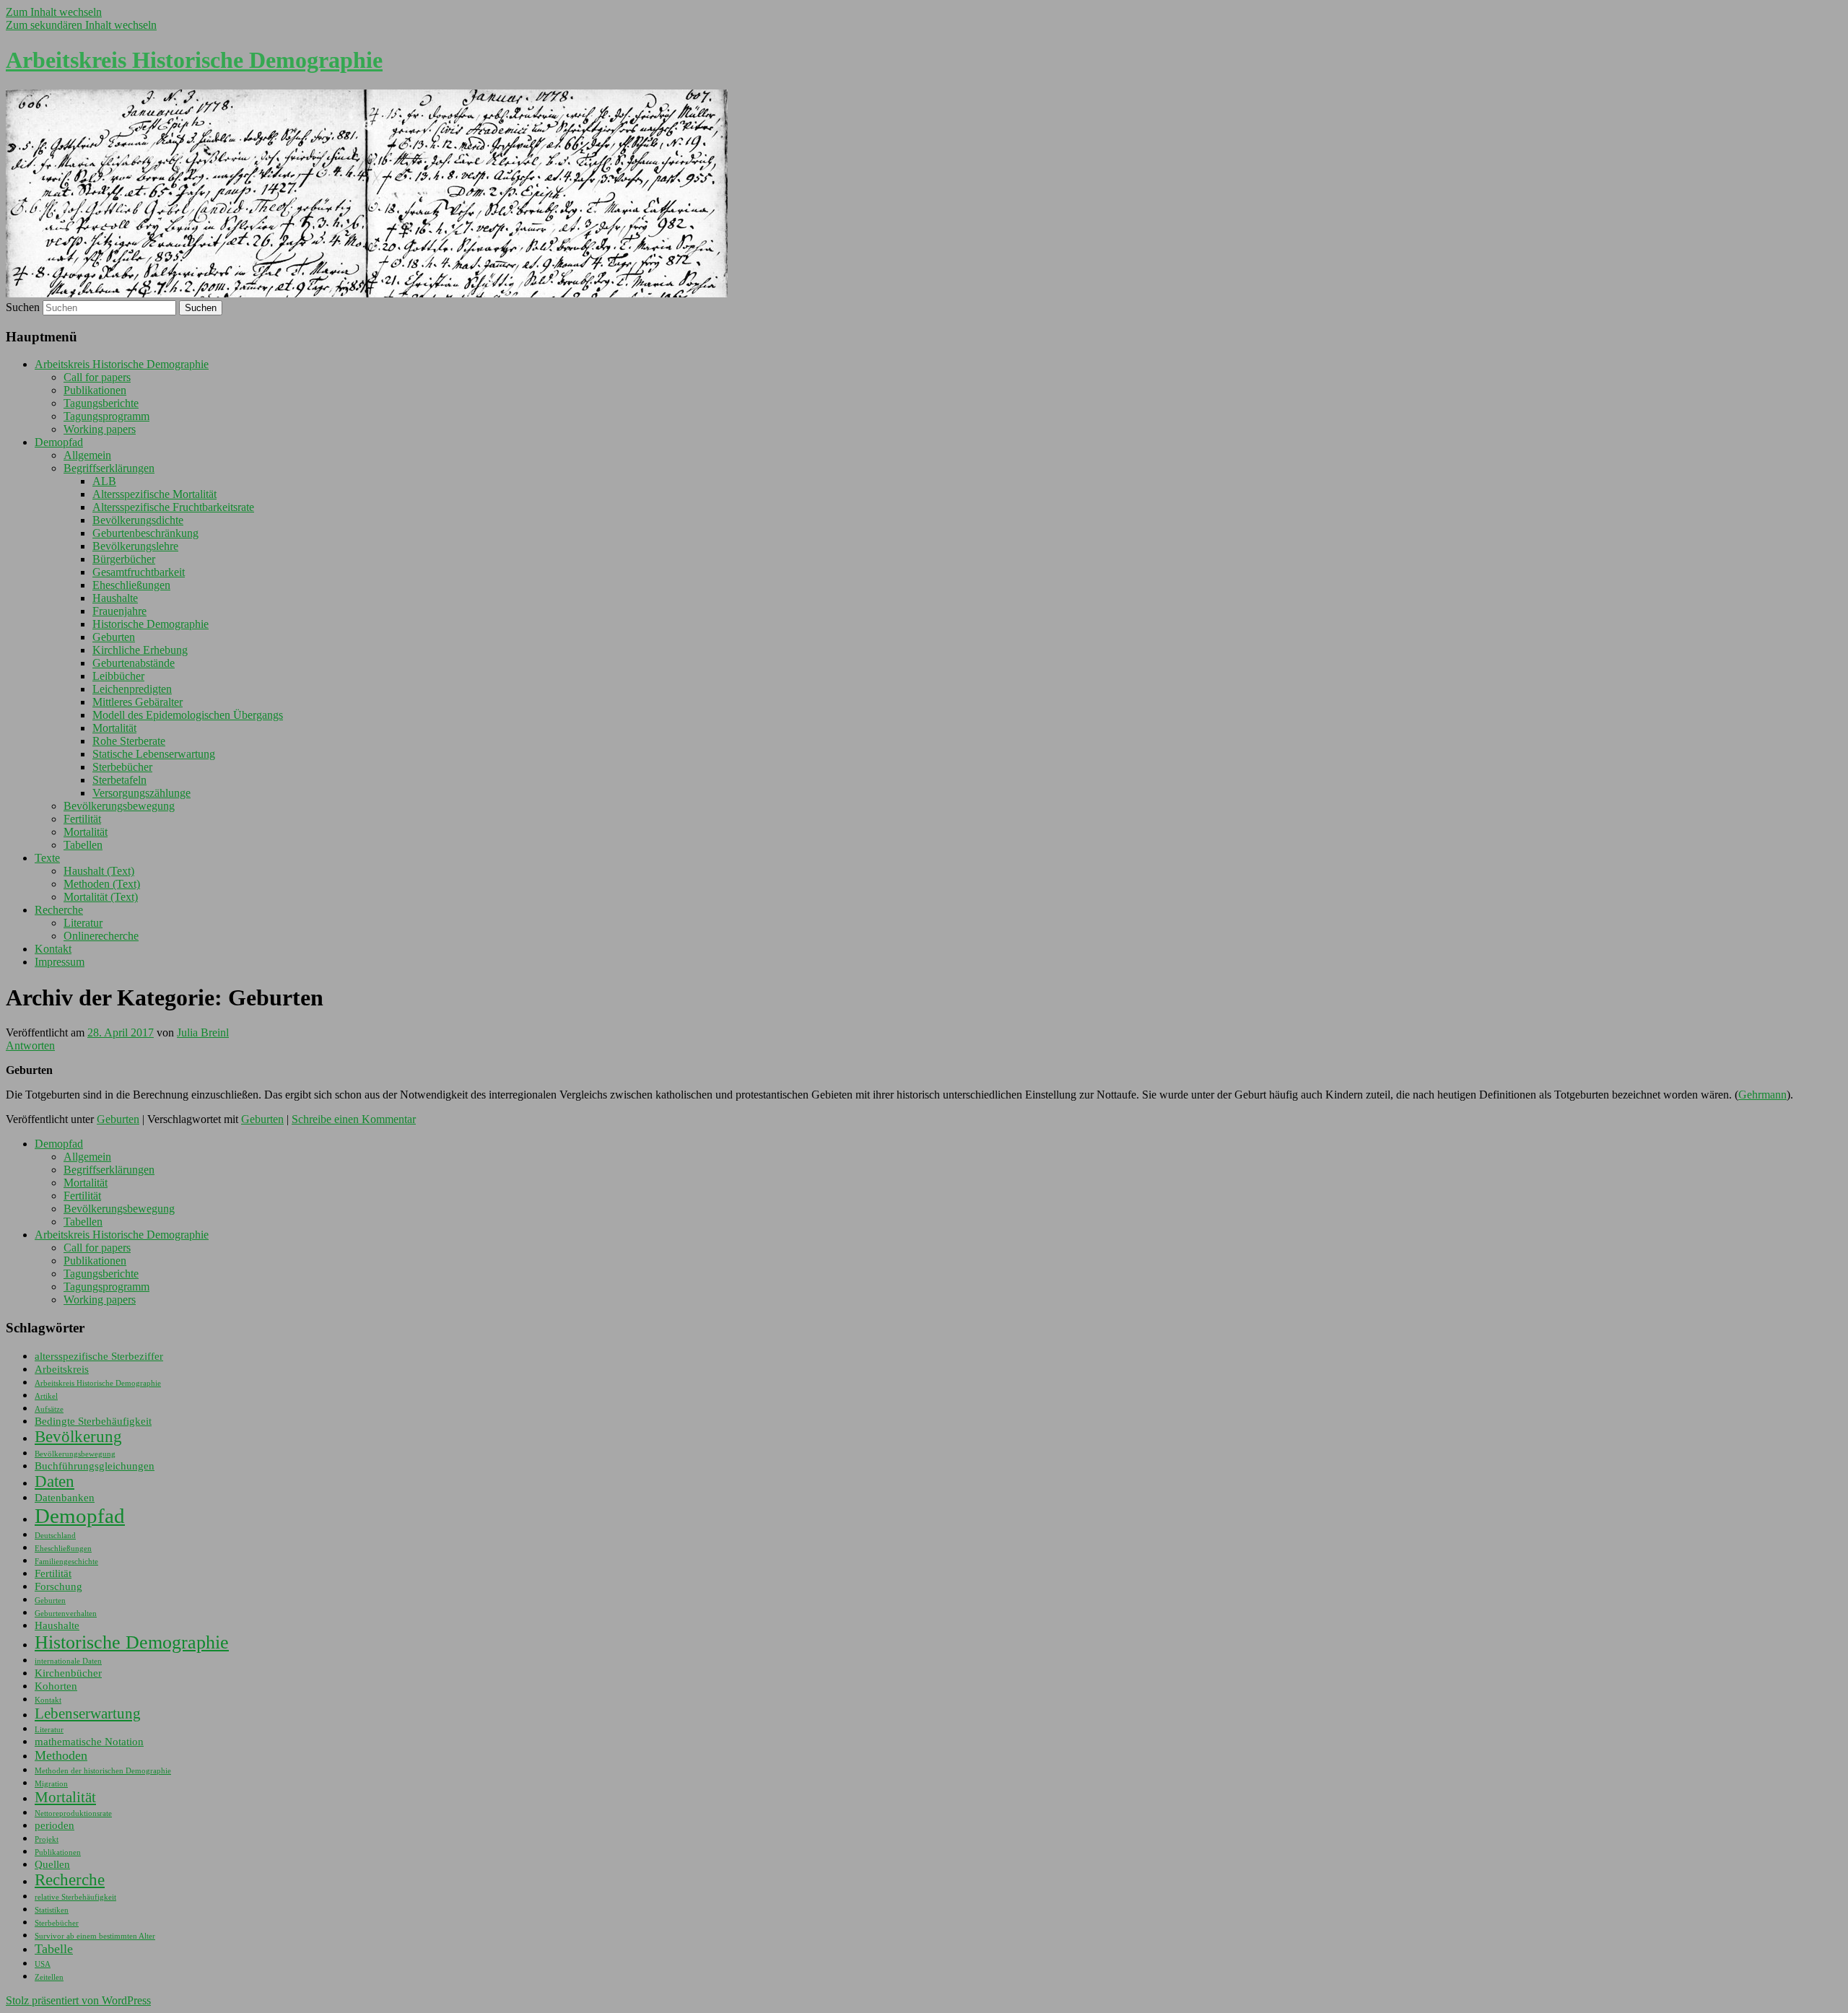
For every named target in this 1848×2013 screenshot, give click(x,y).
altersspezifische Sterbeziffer (99, 1356)
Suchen (23, 307)
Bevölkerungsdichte (138, 520)
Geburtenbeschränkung (145, 533)
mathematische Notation (89, 1742)
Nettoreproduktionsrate (73, 1813)
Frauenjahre (119, 611)
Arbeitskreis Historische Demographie (194, 60)
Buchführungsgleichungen (95, 1466)
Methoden (61, 1755)
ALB (104, 481)
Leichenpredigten (132, 689)
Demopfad (59, 442)
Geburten (114, 637)
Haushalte (115, 598)
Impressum (60, 962)
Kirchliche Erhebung (140, 650)
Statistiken (52, 1910)
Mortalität (114, 728)
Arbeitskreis (62, 1369)
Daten (55, 1481)
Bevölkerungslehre (135, 546)
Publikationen (95, 390)
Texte (47, 858)
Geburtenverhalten (66, 1614)
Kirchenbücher (68, 1673)
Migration (51, 1784)
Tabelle (54, 1949)
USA (43, 1964)
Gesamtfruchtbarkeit (139, 572)
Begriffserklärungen (109, 468)
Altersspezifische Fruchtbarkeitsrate (173, 507)
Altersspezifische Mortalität (154, 494)
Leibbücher (118, 676)
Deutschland (55, 1536)
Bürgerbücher (124, 559)
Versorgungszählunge (141, 793)
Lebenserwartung (88, 1713)
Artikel (46, 1396)
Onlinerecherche (101, 936)
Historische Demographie (151, 624)
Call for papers (97, 377)
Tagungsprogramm (106, 416)
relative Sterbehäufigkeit (75, 1897)
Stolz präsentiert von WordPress (78, 2000)
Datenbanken (65, 1498)
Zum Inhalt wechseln (54, 12)
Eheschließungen (131, 585)
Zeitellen (49, 1977)
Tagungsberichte (101, 403)
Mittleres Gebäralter (138, 702)
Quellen (52, 1864)
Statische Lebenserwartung (154, 754)
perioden (55, 1825)
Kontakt (53, 949)
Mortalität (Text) (101, 897)
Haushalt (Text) (99, 871)
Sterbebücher (122, 767)
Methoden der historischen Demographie (103, 1771)
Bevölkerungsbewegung (119, 806)
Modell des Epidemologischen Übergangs (188, 715)
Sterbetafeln (119, 780)
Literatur (83, 923)
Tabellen (83, 845)
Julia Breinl (203, 1032)
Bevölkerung (78, 1437)
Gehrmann (1762, 1095)
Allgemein (87, 455)
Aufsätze (49, 1409)
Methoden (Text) (102, 884)
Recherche (59, 910)
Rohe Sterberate (129, 741)
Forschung (58, 1586)
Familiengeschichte (66, 1562)
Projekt (47, 1839)
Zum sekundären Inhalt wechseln (81, 25)
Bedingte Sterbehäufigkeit (93, 1421)
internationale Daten (68, 1661)
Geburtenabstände (134, 663)
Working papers (100, 429)
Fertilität (82, 819)
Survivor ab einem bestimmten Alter (95, 1936)
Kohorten (56, 1686)
